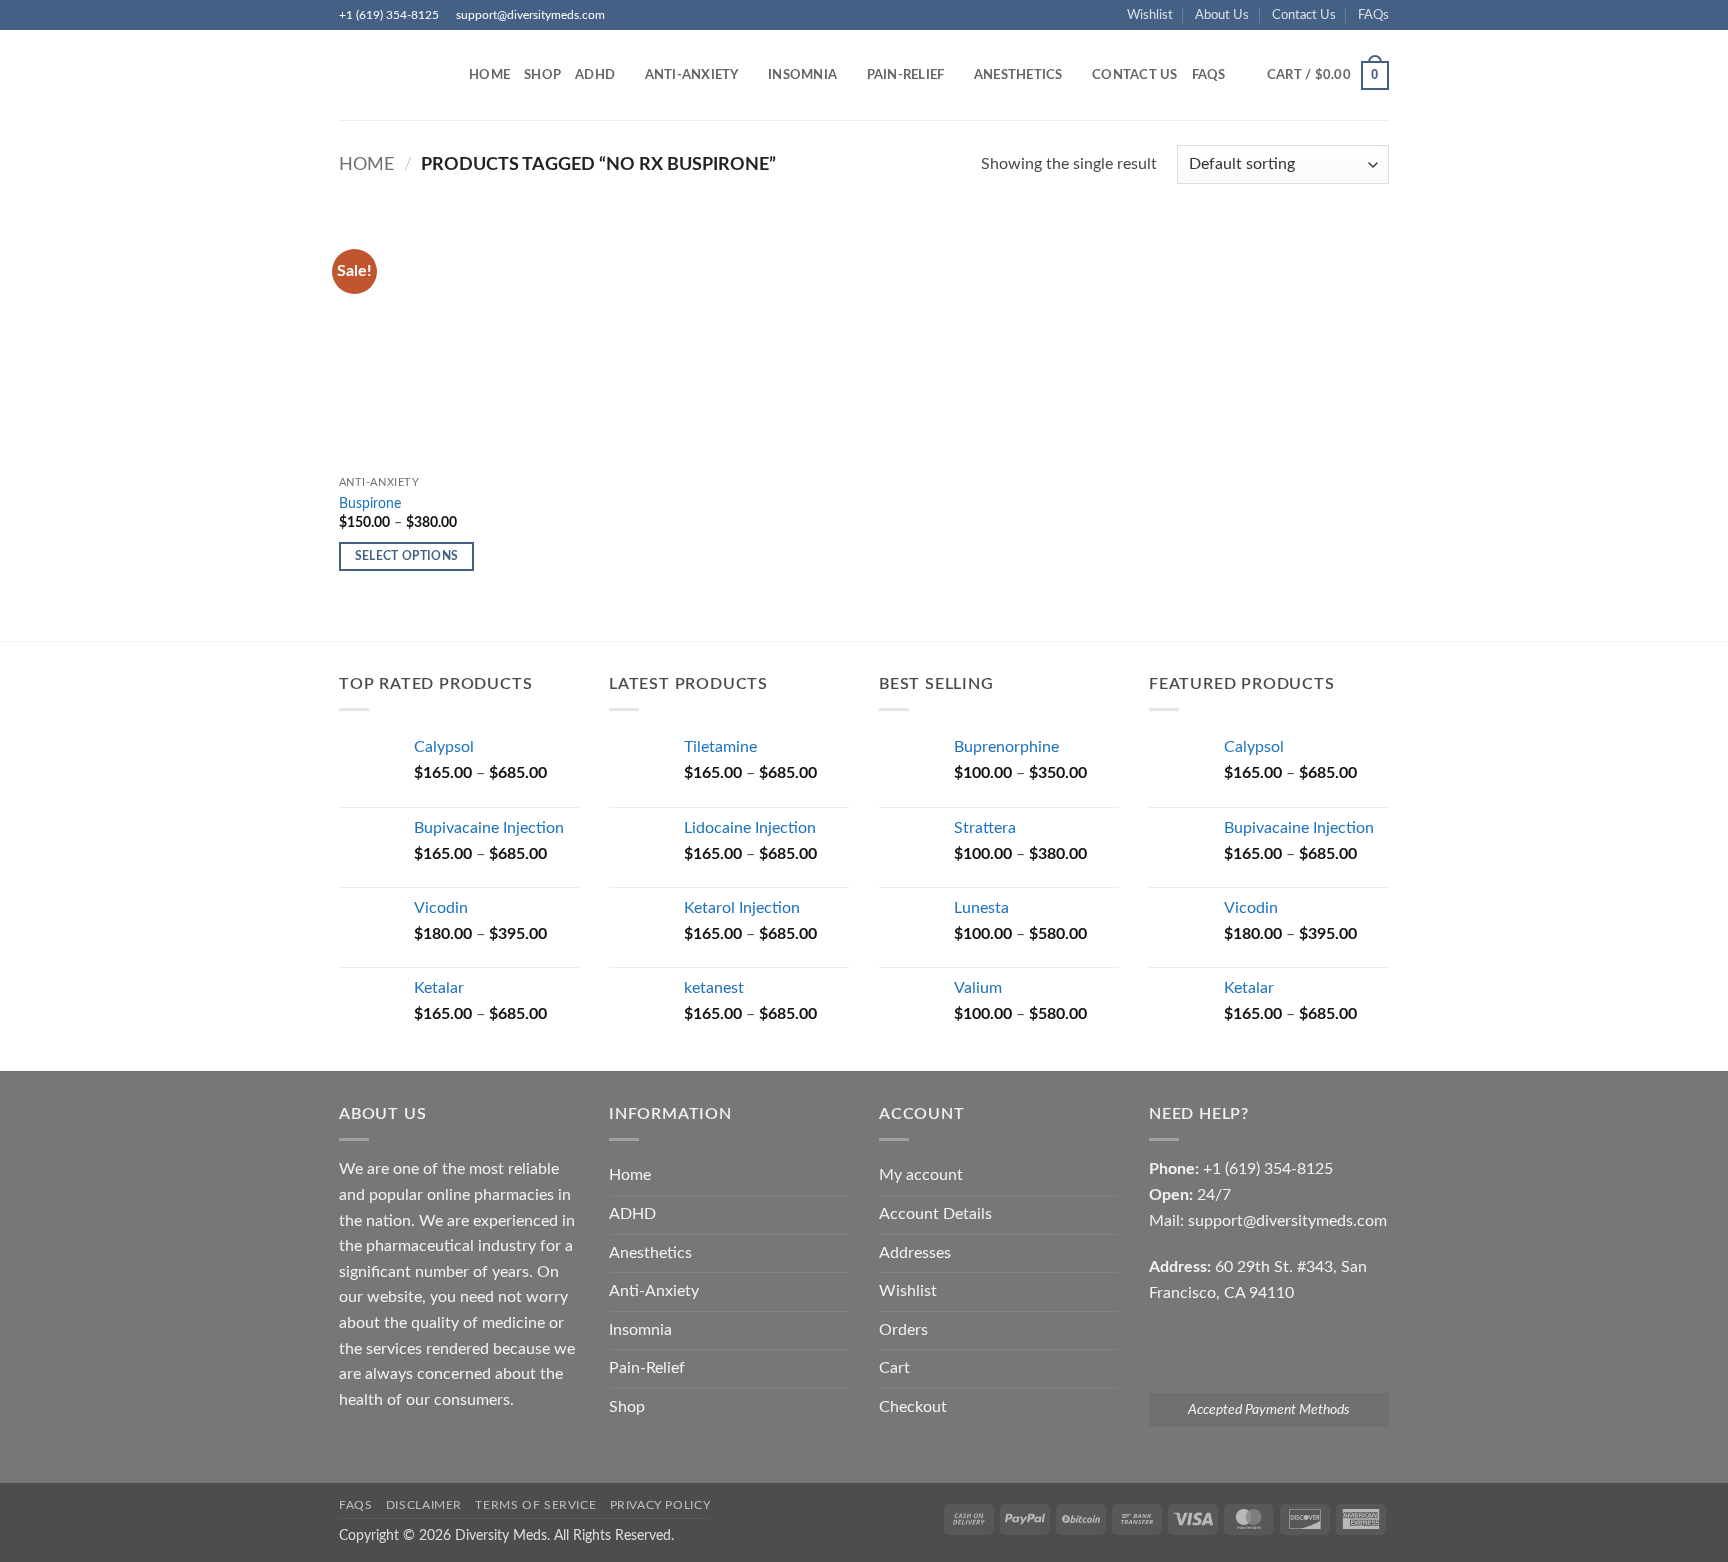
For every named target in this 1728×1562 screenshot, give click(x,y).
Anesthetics (1018, 75)
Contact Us (1304, 15)
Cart (894, 1368)
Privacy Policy (660, 1505)
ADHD (595, 75)
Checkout (913, 1407)
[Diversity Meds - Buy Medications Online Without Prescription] (389, 75)
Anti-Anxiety (692, 75)
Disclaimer (424, 1505)
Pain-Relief (906, 75)
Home (489, 75)
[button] (1328, 76)
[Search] (1247, 75)
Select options (407, 556)
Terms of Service (535, 1505)
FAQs (1373, 15)
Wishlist (1150, 15)
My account (921, 1175)
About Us (1222, 15)
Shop (542, 75)
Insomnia (802, 75)
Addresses (915, 1253)
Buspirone (370, 503)
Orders (903, 1330)
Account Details (935, 1214)
